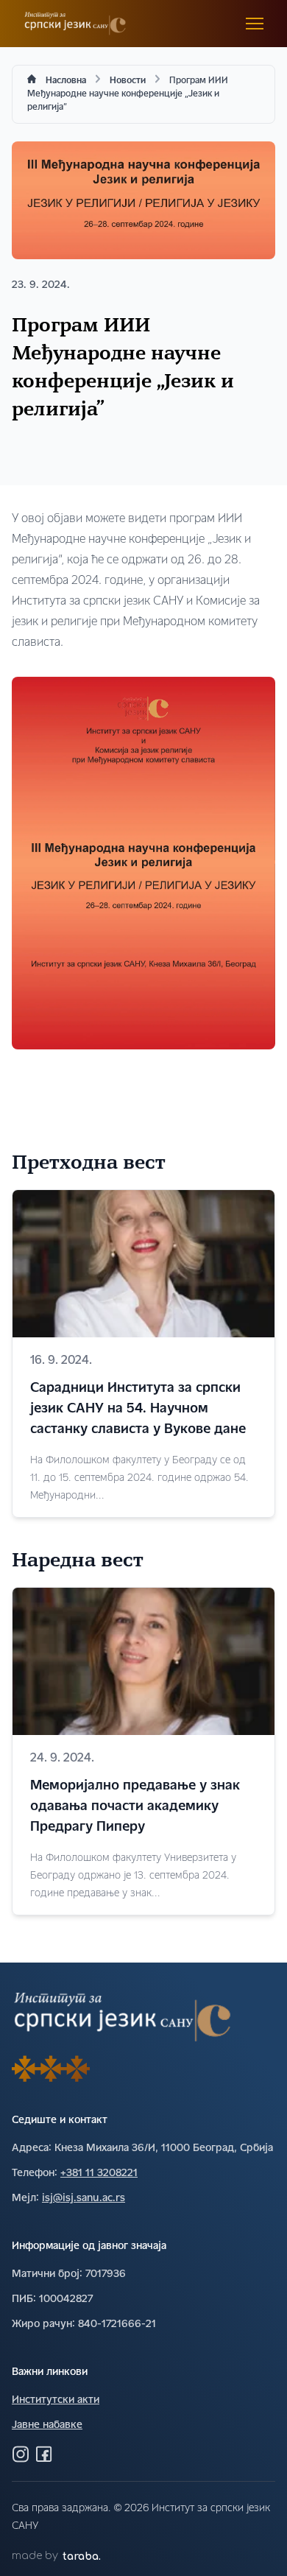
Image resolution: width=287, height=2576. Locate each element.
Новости (128, 81)
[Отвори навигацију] (255, 24)
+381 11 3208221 (99, 2174)
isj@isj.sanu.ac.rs (84, 2199)
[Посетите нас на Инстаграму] (21, 2454)
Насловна (66, 81)
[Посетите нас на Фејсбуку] (44, 2454)
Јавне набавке (47, 2425)
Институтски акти (56, 2400)
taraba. (82, 2556)
